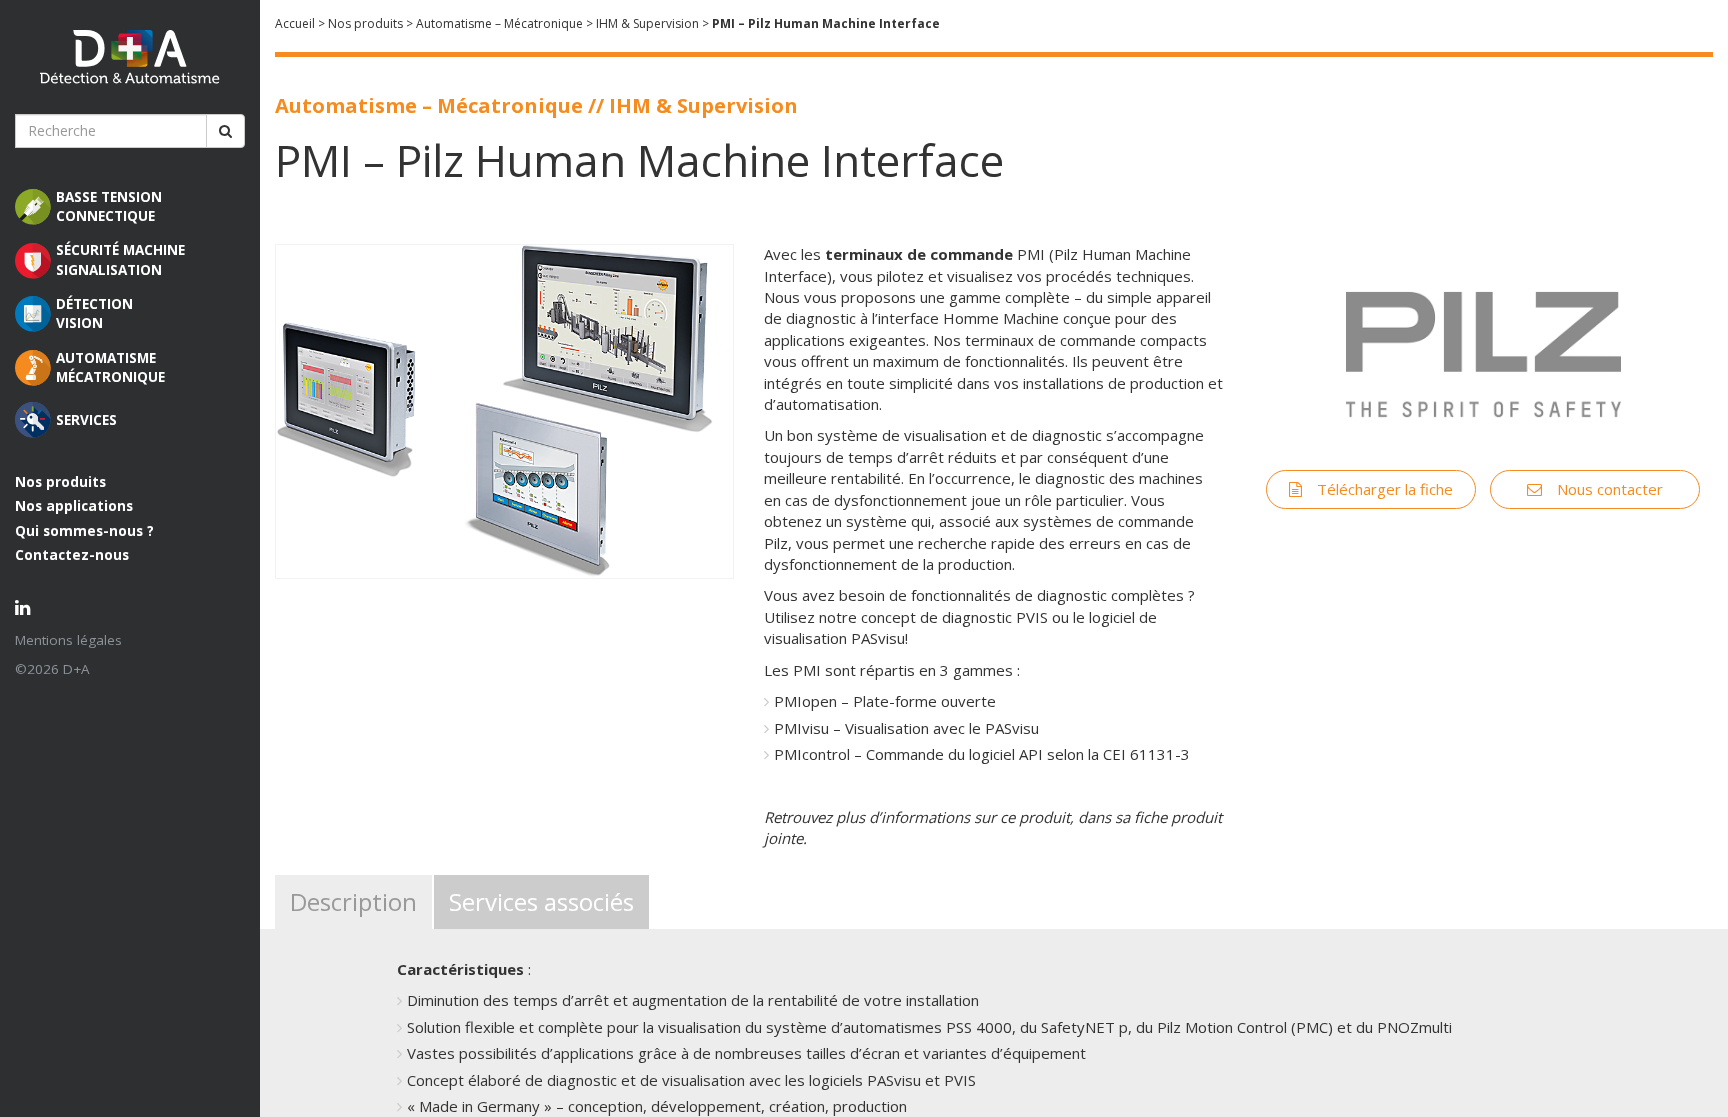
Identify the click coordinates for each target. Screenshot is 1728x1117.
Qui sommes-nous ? (84, 531)
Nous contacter (1610, 489)
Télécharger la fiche (1385, 489)
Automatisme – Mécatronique (499, 23)
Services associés (541, 901)
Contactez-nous (72, 555)
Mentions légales (68, 640)
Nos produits (60, 482)
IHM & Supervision (647, 23)
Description (353, 901)
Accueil (295, 23)
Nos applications (74, 506)
